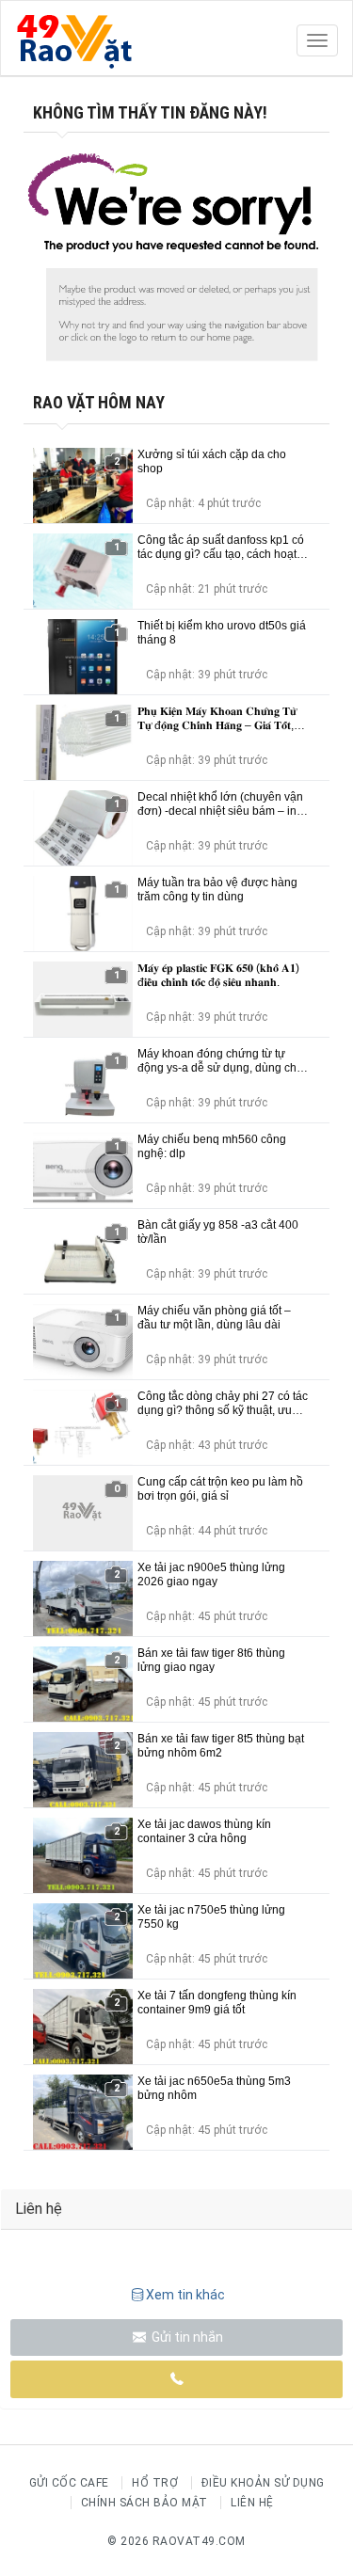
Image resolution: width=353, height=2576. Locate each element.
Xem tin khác (185, 2295)
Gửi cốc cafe (69, 2483)
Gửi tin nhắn (186, 2337)
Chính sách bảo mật (144, 2503)
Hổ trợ (155, 2483)
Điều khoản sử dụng (263, 2483)
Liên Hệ (252, 2503)
